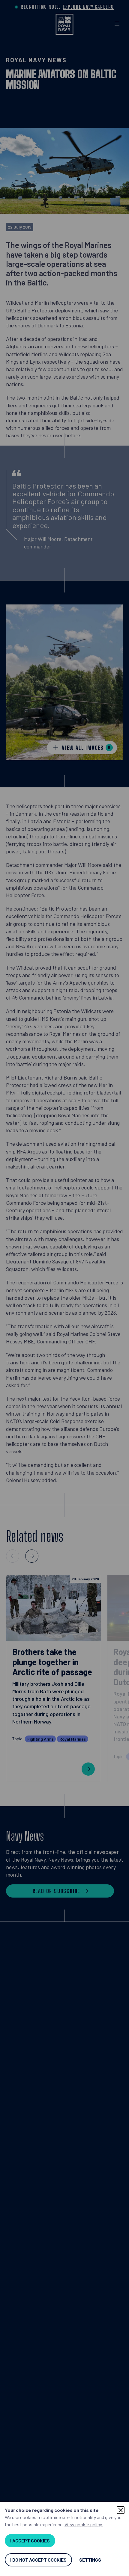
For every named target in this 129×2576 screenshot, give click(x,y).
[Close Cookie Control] (121, 2510)
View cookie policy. (84, 2524)
